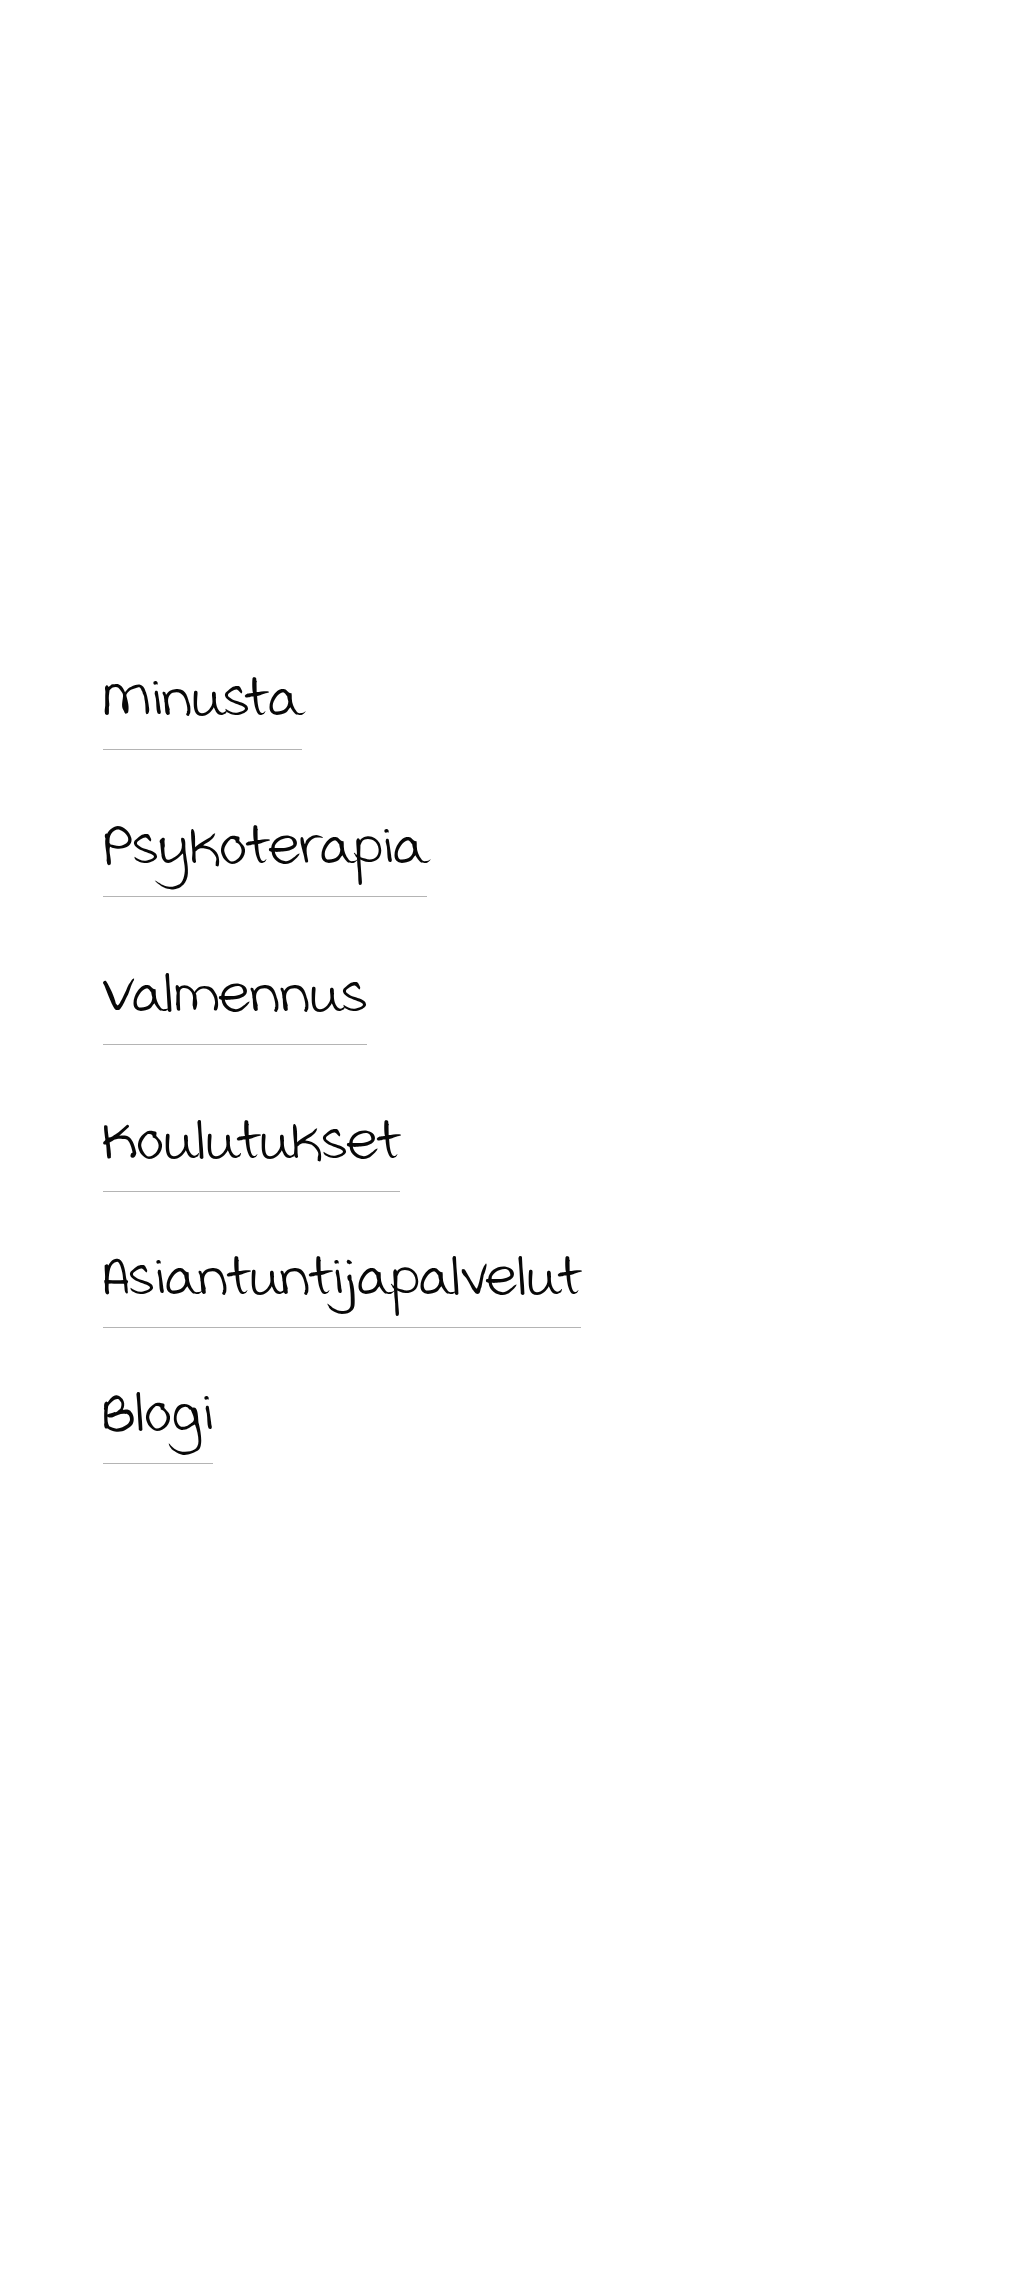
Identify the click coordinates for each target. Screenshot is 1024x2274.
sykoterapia (280, 845)
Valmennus (235, 993)
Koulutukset (251, 1140)
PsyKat (683, 58)
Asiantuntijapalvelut (342, 1276)
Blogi (158, 1412)
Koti (80, 58)
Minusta (140, 58)
